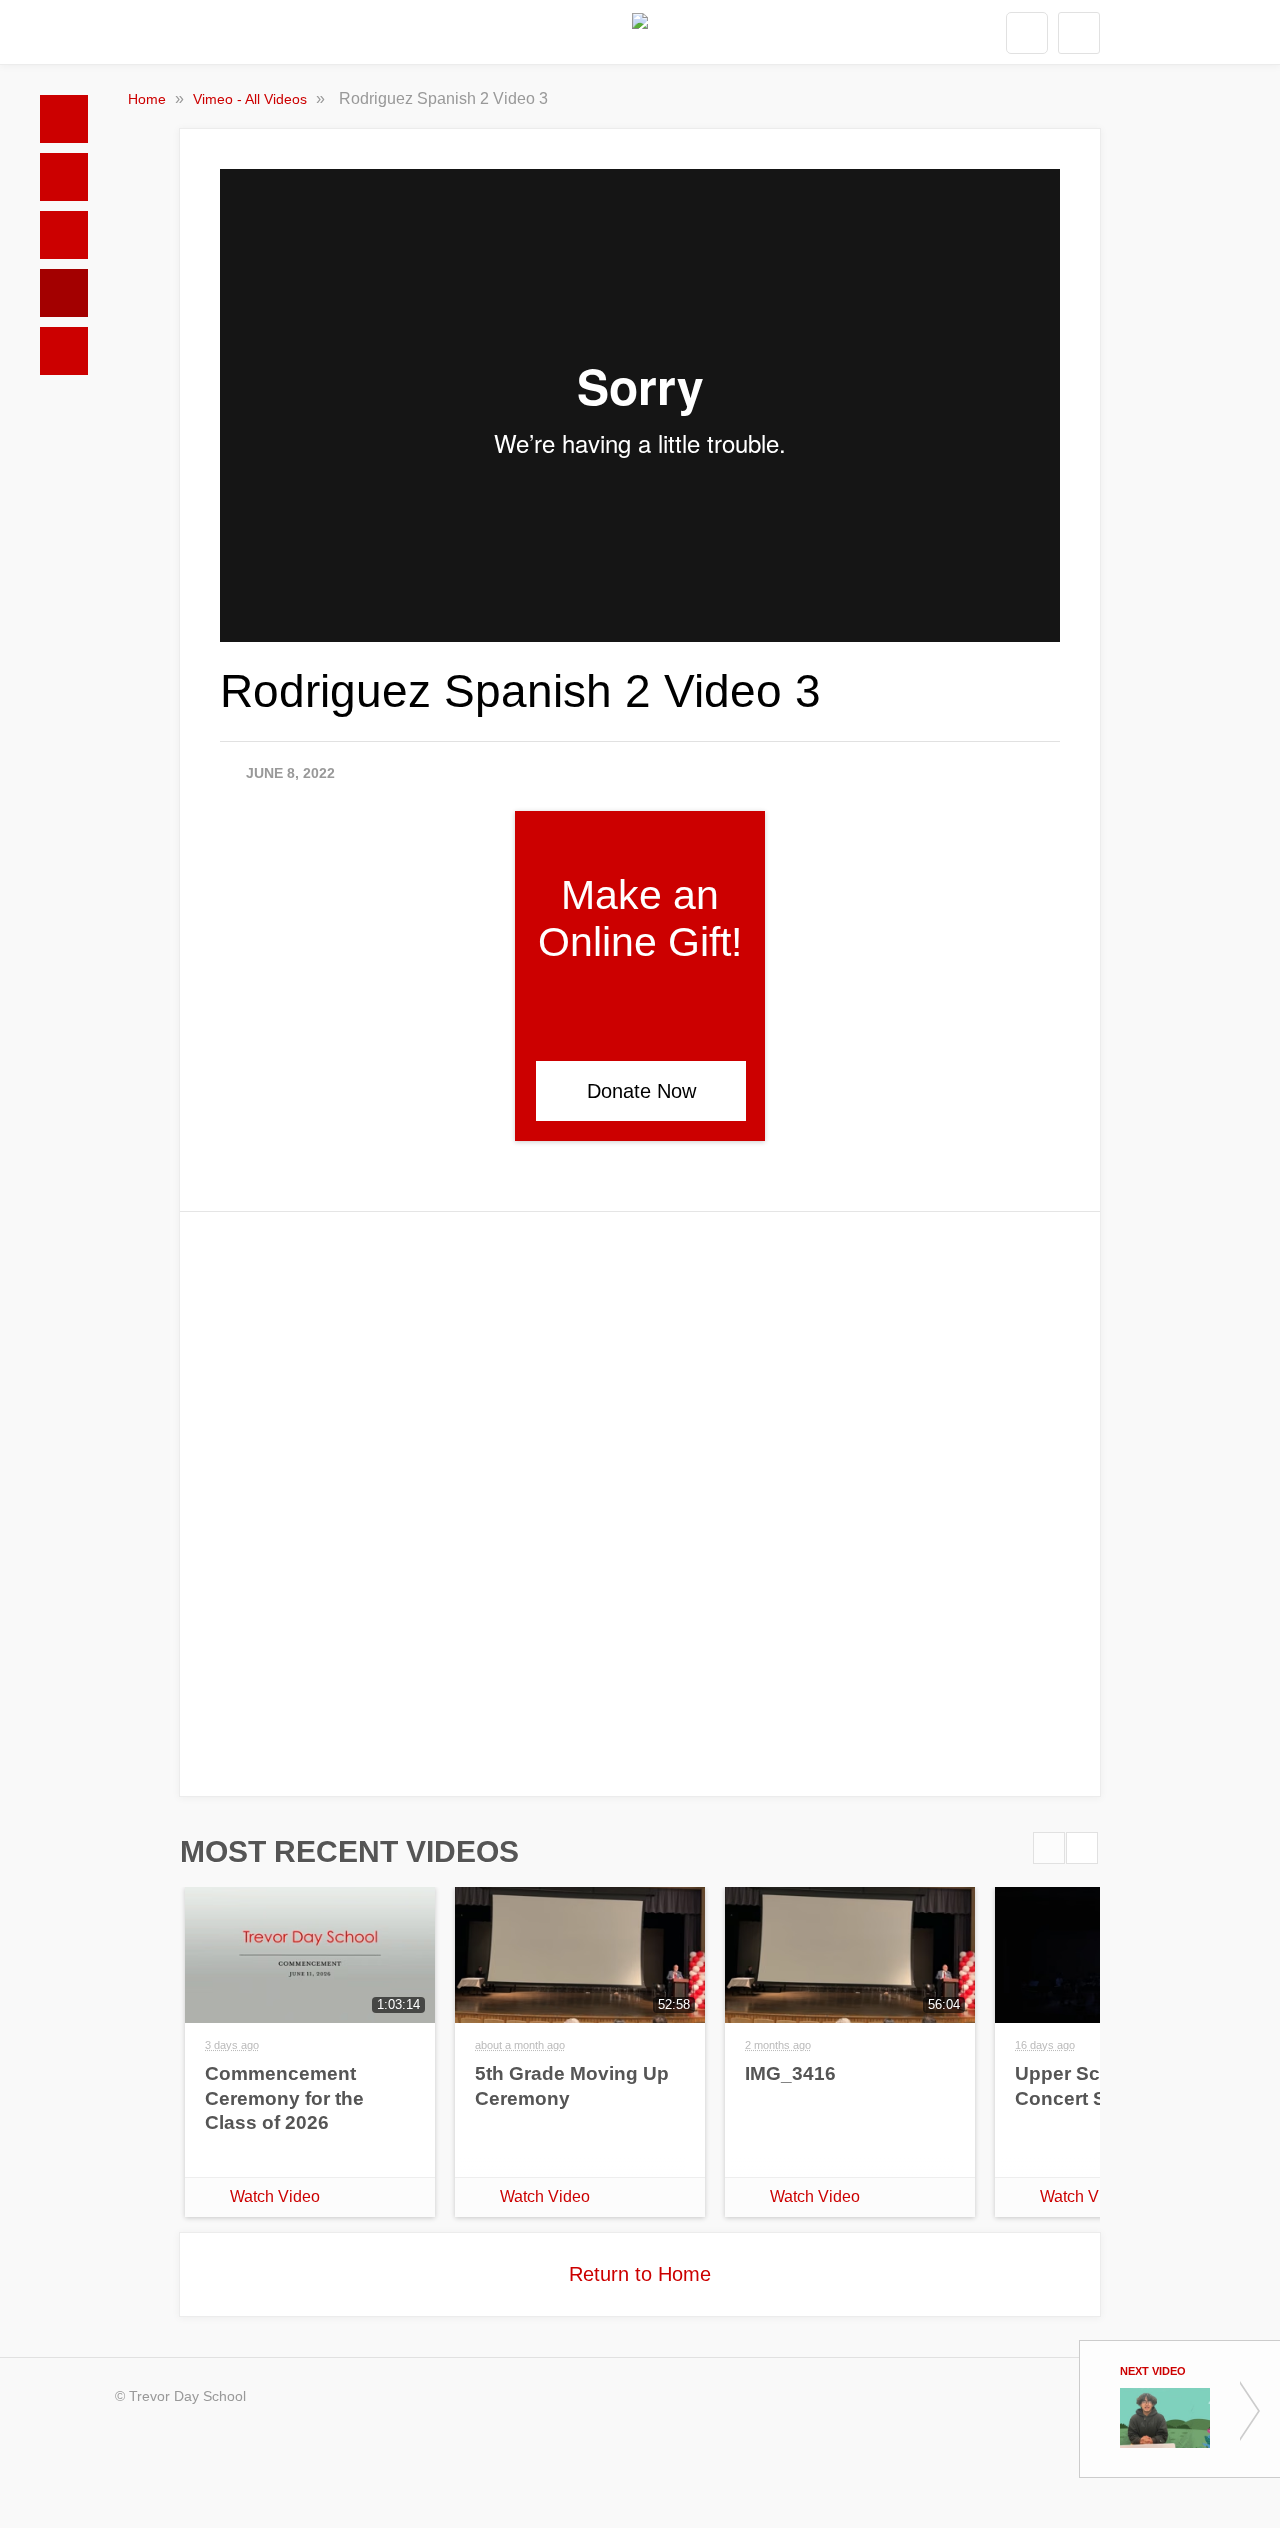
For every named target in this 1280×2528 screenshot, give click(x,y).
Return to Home (640, 2274)
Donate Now (641, 1091)
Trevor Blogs (64, 351)
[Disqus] (640, 1502)
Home (64, 119)
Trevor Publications (64, 177)
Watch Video (275, 2196)
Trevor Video (64, 293)
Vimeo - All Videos (252, 99)
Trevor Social (64, 235)
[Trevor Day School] (640, 33)
